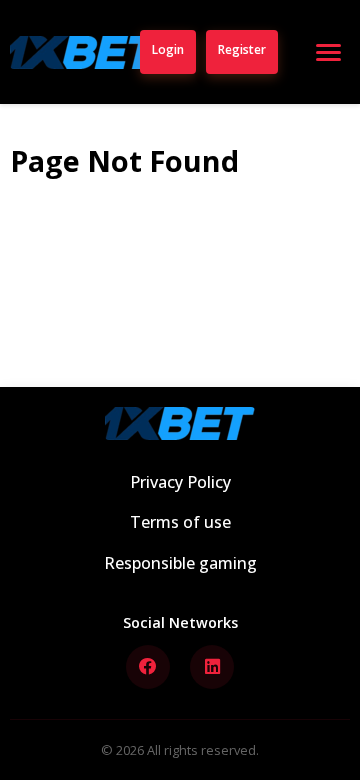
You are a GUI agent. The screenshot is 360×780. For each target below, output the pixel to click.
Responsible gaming (180, 563)
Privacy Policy (180, 482)
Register (242, 49)
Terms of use (180, 522)
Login (168, 49)
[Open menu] (328, 52)
